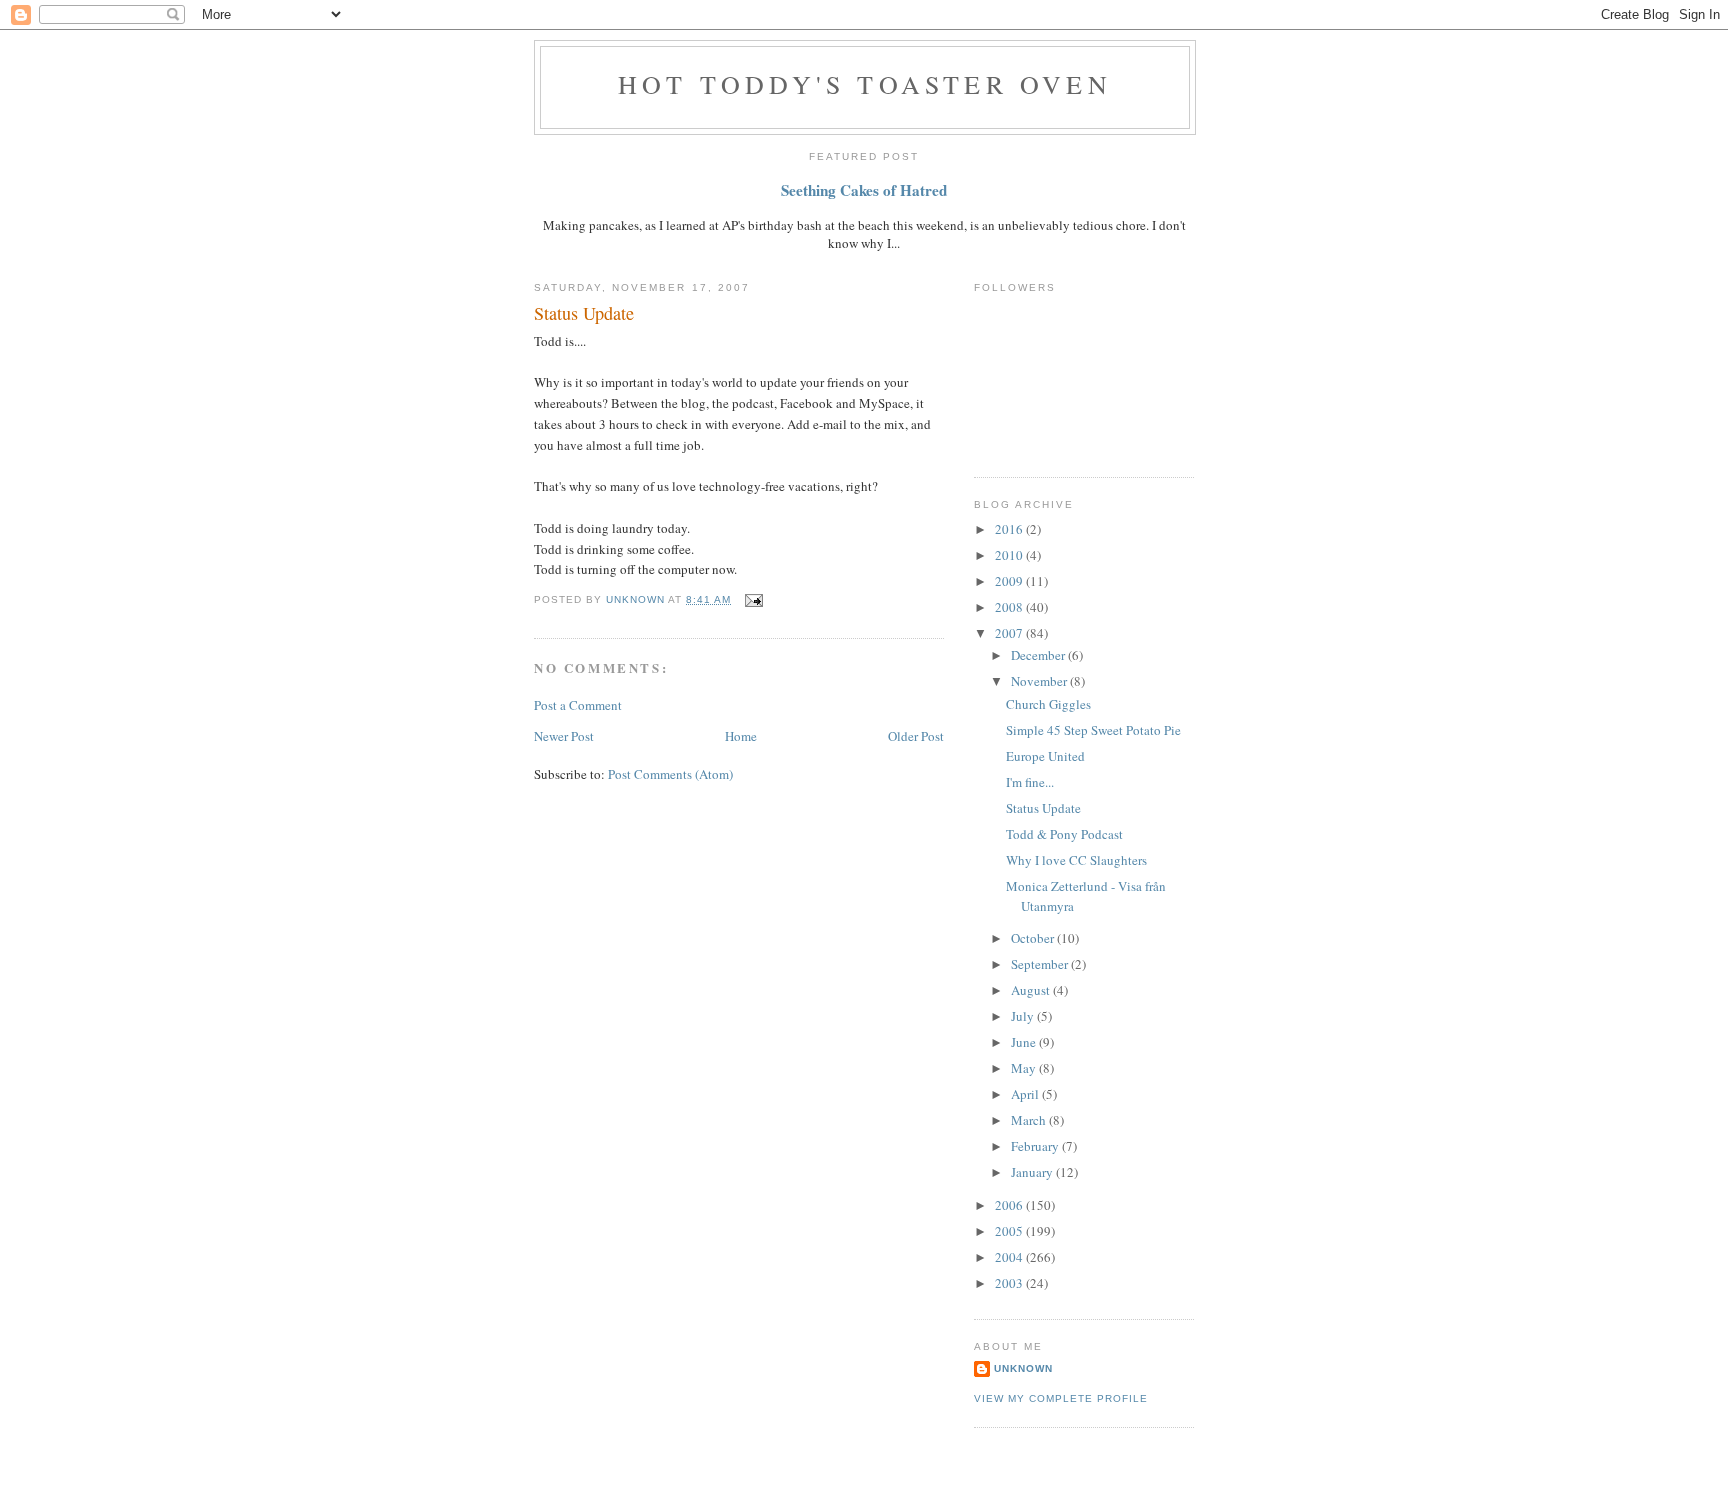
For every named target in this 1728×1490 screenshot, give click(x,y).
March (1030, 1120)
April (1026, 1094)
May (1025, 1068)
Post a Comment (578, 705)
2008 (1010, 607)
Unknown (1023, 1368)
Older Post (916, 736)
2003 (1010, 1283)
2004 (1010, 1257)
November (1040, 681)
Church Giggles (1048, 704)
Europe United (1045, 756)
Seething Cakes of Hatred (864, 190)
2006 (1010, 1205)
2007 (1010, 633)
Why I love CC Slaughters (1076, 860)
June (1025, 1042)
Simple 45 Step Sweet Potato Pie (1093, 730)
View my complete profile (1061, 1398)
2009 (1010, 581)
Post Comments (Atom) (670, 774)
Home (741, 736)
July (1024, 1016)
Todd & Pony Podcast (1064, 834)
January (1033, 1172)
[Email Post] (752, 599)
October (1034, 938)
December (1039, 655)
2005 (1010, 1231)
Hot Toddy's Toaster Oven (865, 84)
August (1032, 990)
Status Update (1043, 808)
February (1036, 1146)
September (1041, 964)
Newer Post (564, 736)
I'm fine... (1030, 782)
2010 (1010, 555)
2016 (1010, 529)
